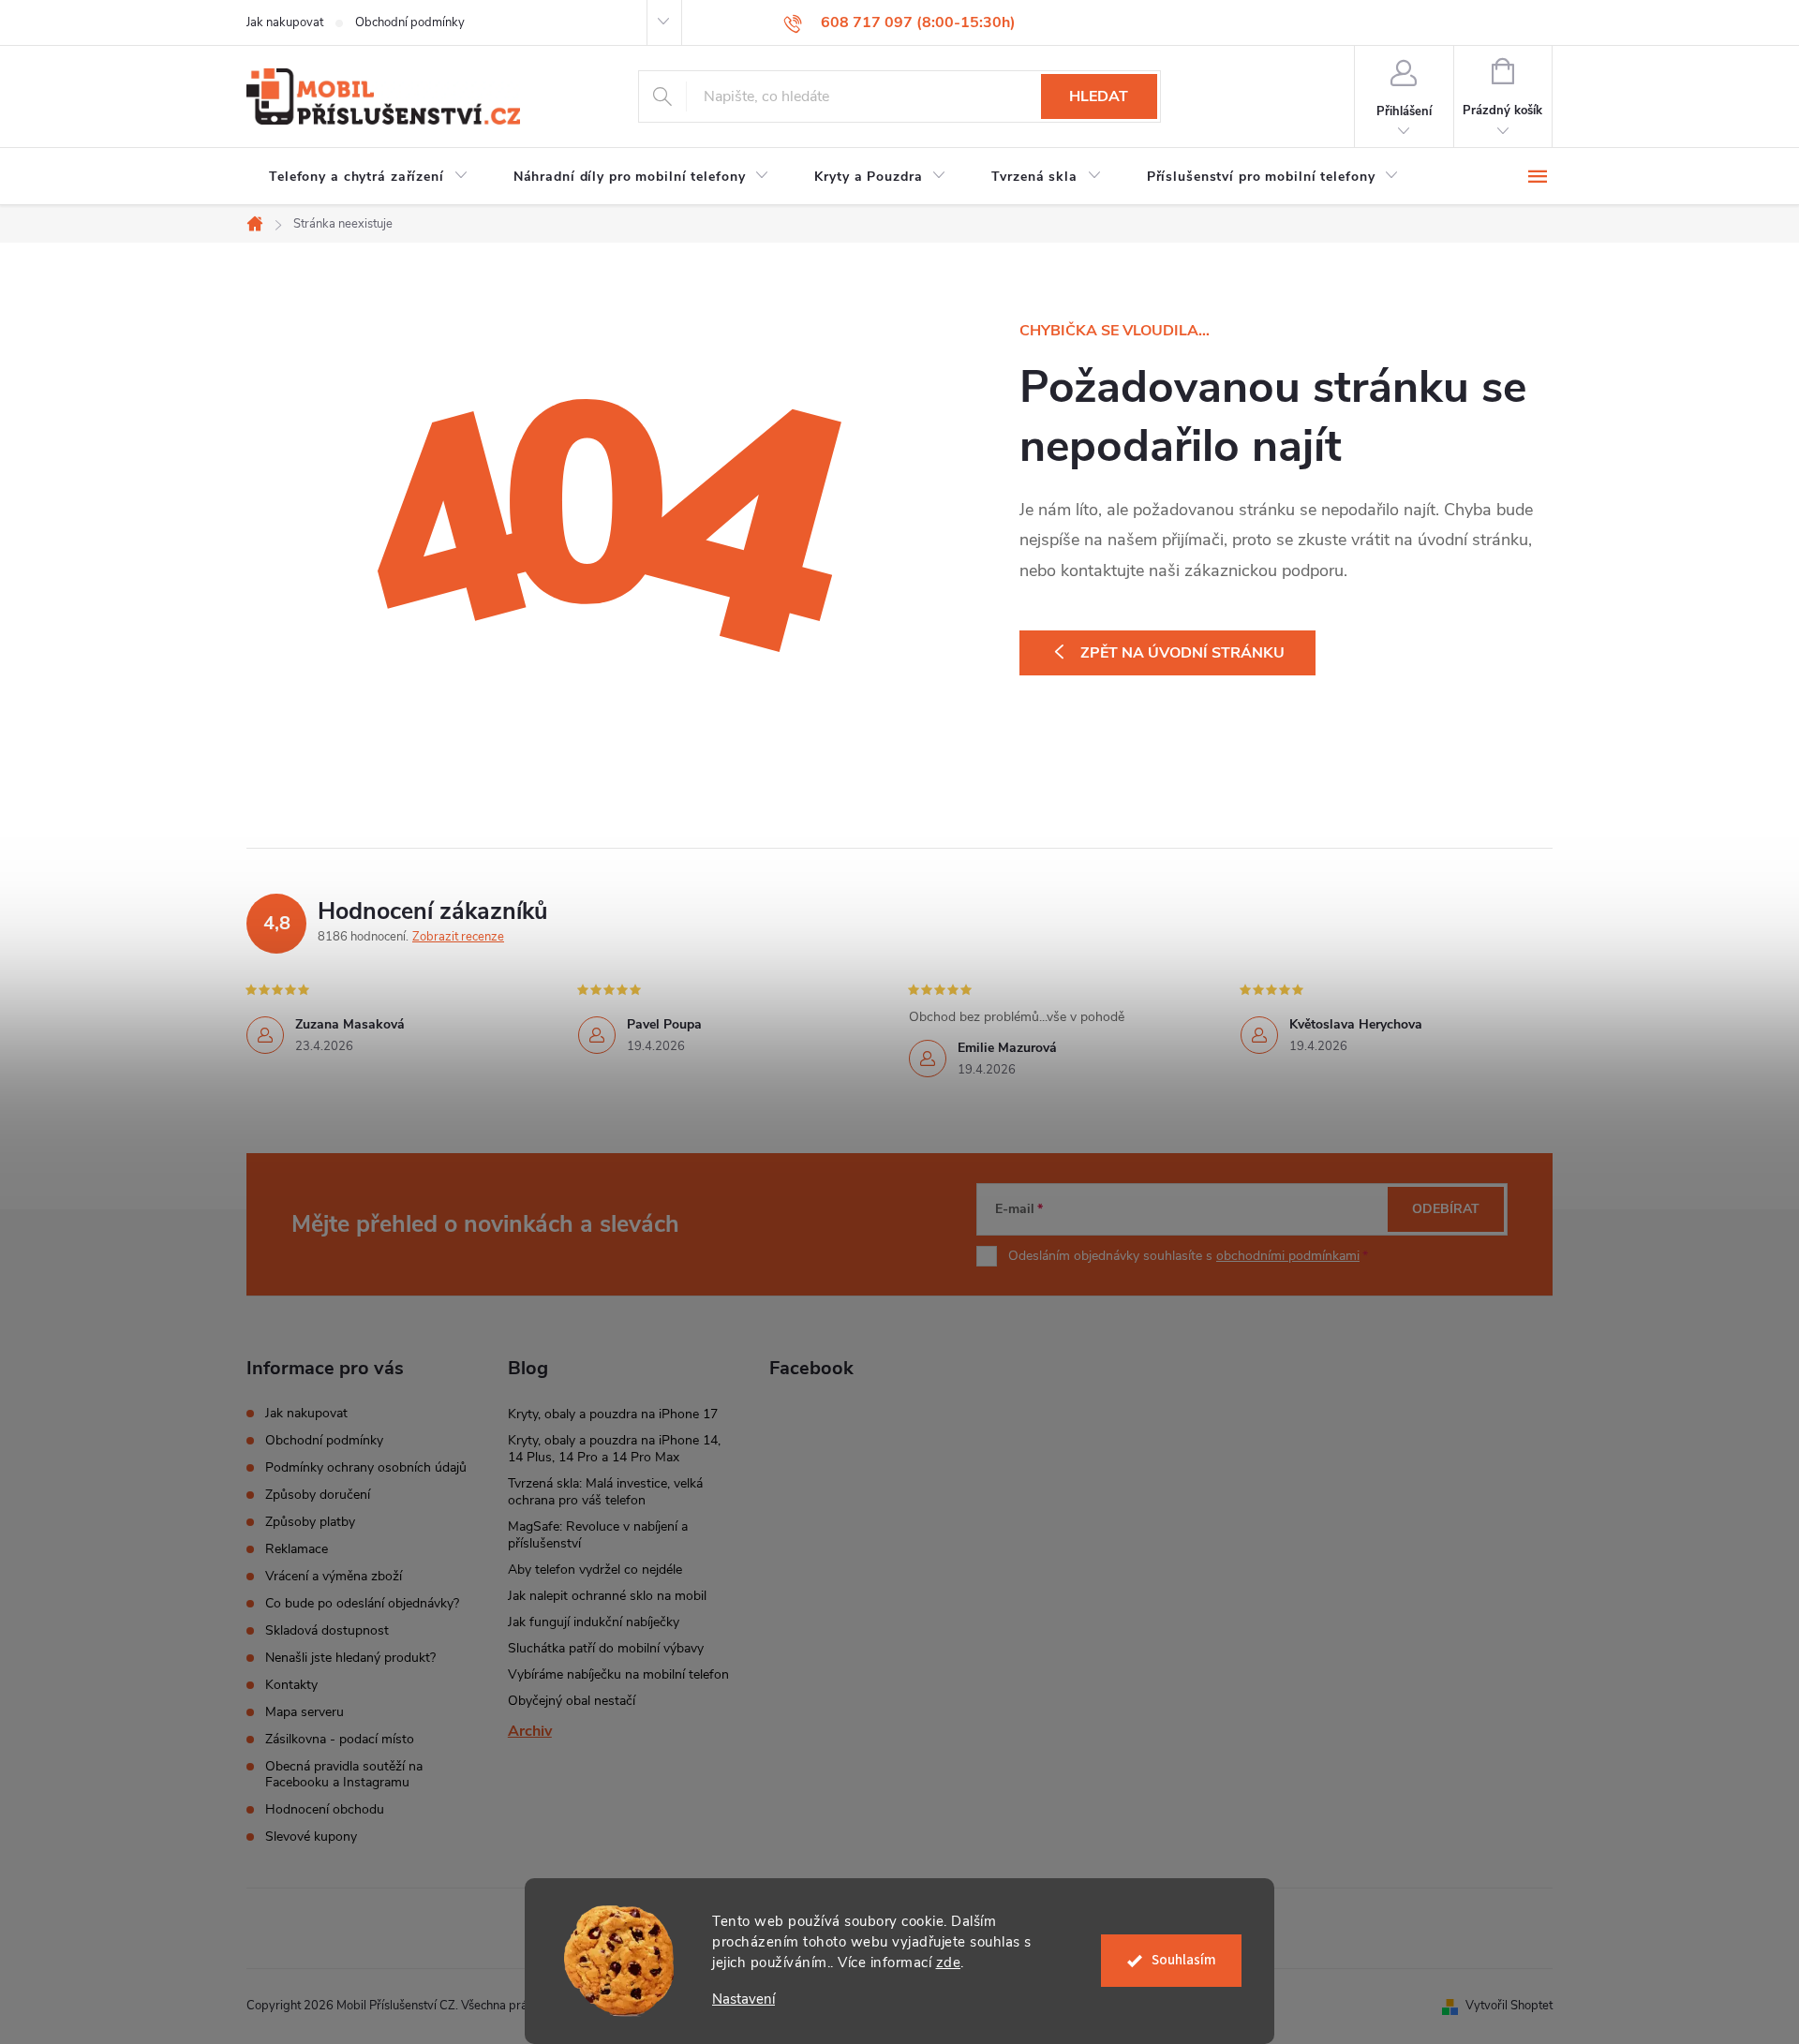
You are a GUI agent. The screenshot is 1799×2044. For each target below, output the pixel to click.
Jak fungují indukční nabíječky (594, 1622)
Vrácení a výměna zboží (334, 1576)
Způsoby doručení (318, 1495)
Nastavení (743, 2000)
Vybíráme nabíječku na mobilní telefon (618, 1674)
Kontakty (291, 1685)
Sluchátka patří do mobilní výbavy (606, 1648)
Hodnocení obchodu (325, 1809)
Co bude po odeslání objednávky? (362, 1603)
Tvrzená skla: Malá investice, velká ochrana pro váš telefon (605, 1492)
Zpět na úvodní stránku (1182, 653)
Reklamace (297, 1549)
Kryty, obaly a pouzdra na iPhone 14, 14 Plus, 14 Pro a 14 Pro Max (614, 1449)
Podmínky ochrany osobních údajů (366, 1467)
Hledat (1099, 96)
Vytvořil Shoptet (1509, 2006)
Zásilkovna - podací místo (340, 1739)
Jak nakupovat (285, 22)
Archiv (530, 1731)
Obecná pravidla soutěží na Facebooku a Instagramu (344, 1774)
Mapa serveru (305, 1712)
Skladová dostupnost (327, 1630)
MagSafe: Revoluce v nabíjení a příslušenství (598, 1535)
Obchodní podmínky (410, 22)
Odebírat (1446, 1209)
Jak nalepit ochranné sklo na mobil (607, 1596)
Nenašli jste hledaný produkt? (350, 1658)
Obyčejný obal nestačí (572, 1701)
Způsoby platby (310, 1522)
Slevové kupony (311, 1837)
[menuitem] (369, 177)
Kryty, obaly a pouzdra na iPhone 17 (613, 1414)
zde (949, 1963)
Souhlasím (1184, 1960)
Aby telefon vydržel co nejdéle (595, 1570)
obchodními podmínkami (1288, 1256)
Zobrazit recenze (458, 937)
